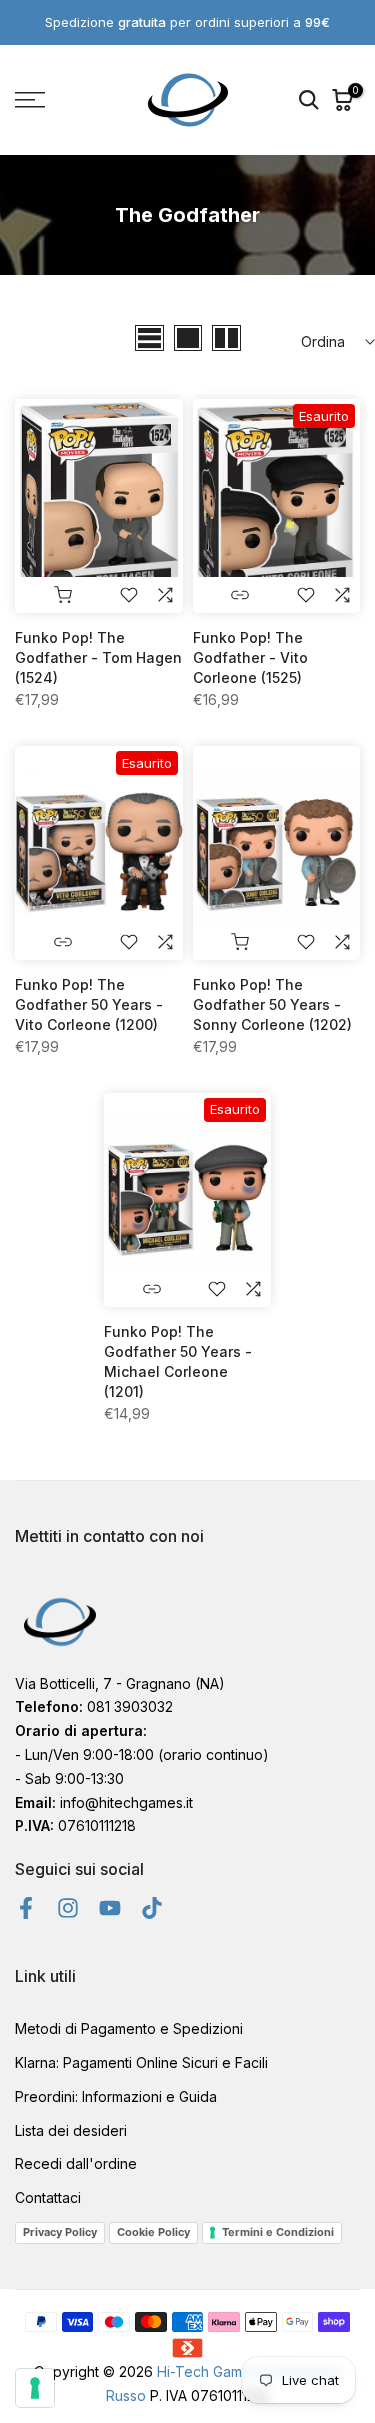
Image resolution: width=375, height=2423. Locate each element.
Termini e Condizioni (278, 2232)
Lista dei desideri (71, 2130)
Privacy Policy (60, 2232)
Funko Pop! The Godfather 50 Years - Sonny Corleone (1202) (272, 1004)
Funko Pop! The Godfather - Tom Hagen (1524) (98, 657)
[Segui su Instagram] (68, 1907)
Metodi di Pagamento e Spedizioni (129, 2028)
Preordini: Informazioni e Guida (116, 2096)
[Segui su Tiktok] (152, 1907)
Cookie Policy (153, 2232)
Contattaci (48, 2197)
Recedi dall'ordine (76, 2163)
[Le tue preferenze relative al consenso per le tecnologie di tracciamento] (35, 2388)
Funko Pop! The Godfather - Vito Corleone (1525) (250, 657)
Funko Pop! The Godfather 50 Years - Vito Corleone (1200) (89, 1004)
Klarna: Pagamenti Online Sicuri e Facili (141, 2062)
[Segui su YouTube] (110, 1907)
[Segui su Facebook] (26, 1907)
